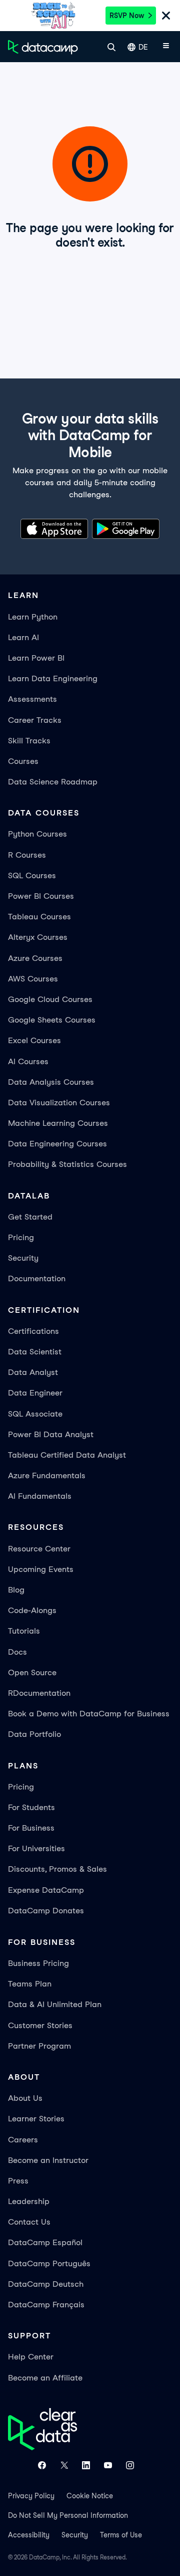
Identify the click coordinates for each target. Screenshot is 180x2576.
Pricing (21, 1237)
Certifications (33, 1331)
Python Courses (37, 834)
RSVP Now (127, 16)
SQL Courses (32, 875)
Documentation (37, 1278)
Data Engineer (35, 1393)
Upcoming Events (41, 1569)
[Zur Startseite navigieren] (43, 47)
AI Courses (28, 1061)
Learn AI (23, 637)
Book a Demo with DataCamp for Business (89, 1714)
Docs (17, 1652)
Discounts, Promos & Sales (57, 1869)
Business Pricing (38, 1963)
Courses (23, 761)
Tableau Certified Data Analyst (67, 1455)
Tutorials (24, 1631)
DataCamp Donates (46, 1911)
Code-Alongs (32, 1610)
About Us (25, 2098)
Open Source (32, 1672)
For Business (31, 1828)
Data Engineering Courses (57, 1144)
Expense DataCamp (46, 1890)
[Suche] (111, 47)
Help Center (31, 2357)
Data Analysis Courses (51, 1082)
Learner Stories (36, 2119)
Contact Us (29, 2222)
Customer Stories (40, 2025)
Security (23, 1258)
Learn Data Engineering (53, 678)
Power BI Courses (41, 896)
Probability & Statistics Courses (67, 1164)
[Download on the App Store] (54, 531)
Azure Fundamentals (47, 1475)
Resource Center (39, 1549)
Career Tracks (35, 720)
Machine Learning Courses (58, 1123)
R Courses (27, 855)
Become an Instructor (48, 2160)
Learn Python (33, 617)
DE (143, 47)
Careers (23, 2140)
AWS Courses (33, 979)
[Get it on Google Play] (126, 531)
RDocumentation (39, 1693)
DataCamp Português (49, 2263)
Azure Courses (35, 958)
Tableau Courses (39, 917)
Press (18, 2181)
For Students (31, 1807)
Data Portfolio (34, 1734)
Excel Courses (34, 1040)
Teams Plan (30, 1984)
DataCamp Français (46, 2305)
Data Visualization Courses (59, 1103)
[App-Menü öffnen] (166, 47)
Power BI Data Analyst (51, 1434)
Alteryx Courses (38, 937)
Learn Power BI (36, 658)
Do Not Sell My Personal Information (68, 2515)
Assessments (32, 699)
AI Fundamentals (40, 1496)
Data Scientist (35, 1352)
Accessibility (29, 2535)
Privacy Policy (31, 2496)
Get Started (30, 1217)
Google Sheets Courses (52, 1020)
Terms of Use (121, 2535)
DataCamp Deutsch (46, 2284)
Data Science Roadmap (53, 782)
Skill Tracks (29, 741)
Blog (16, 1590)
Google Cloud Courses (50, 999)
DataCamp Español (45, 2242)
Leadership (29, 2201)
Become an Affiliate (45, 2378)
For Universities (36, 1848)
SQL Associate (35, 1414)
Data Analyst (33, 1372)
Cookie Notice (90, 2496)
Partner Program (39, 2046)
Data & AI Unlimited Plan (55, 2004)
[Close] (166, 17)
